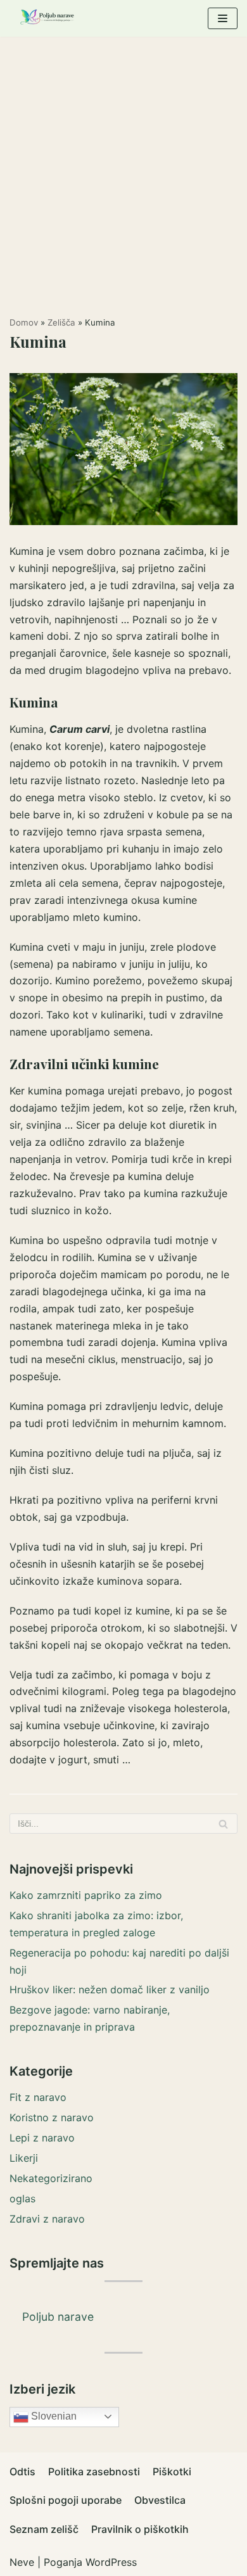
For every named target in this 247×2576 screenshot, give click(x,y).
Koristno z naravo (52, 2117)
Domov (24, 322)
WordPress (111, 2562)
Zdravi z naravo (47, 2219)
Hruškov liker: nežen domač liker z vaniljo (110, 1989)
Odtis (22, 2471)
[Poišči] (223, 1824)
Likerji (24, 2158)
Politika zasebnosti (94, 2471)
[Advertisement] (123, 167)
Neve (22, 2562)
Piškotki (172, 2471)
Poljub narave (58, 2317)
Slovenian (53, 2416)
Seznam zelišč (44, 2529)
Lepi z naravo (42, 2138)
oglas (22, 2198)
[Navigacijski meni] (223, 18)
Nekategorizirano (51, 2178)
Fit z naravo (38, 2097)
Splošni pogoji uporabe (66, 2500)
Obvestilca (160, 2500)
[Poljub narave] (47, 18)
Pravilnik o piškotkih (140, 2529)
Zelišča (61, 322)
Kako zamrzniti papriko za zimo (86, 1895)
